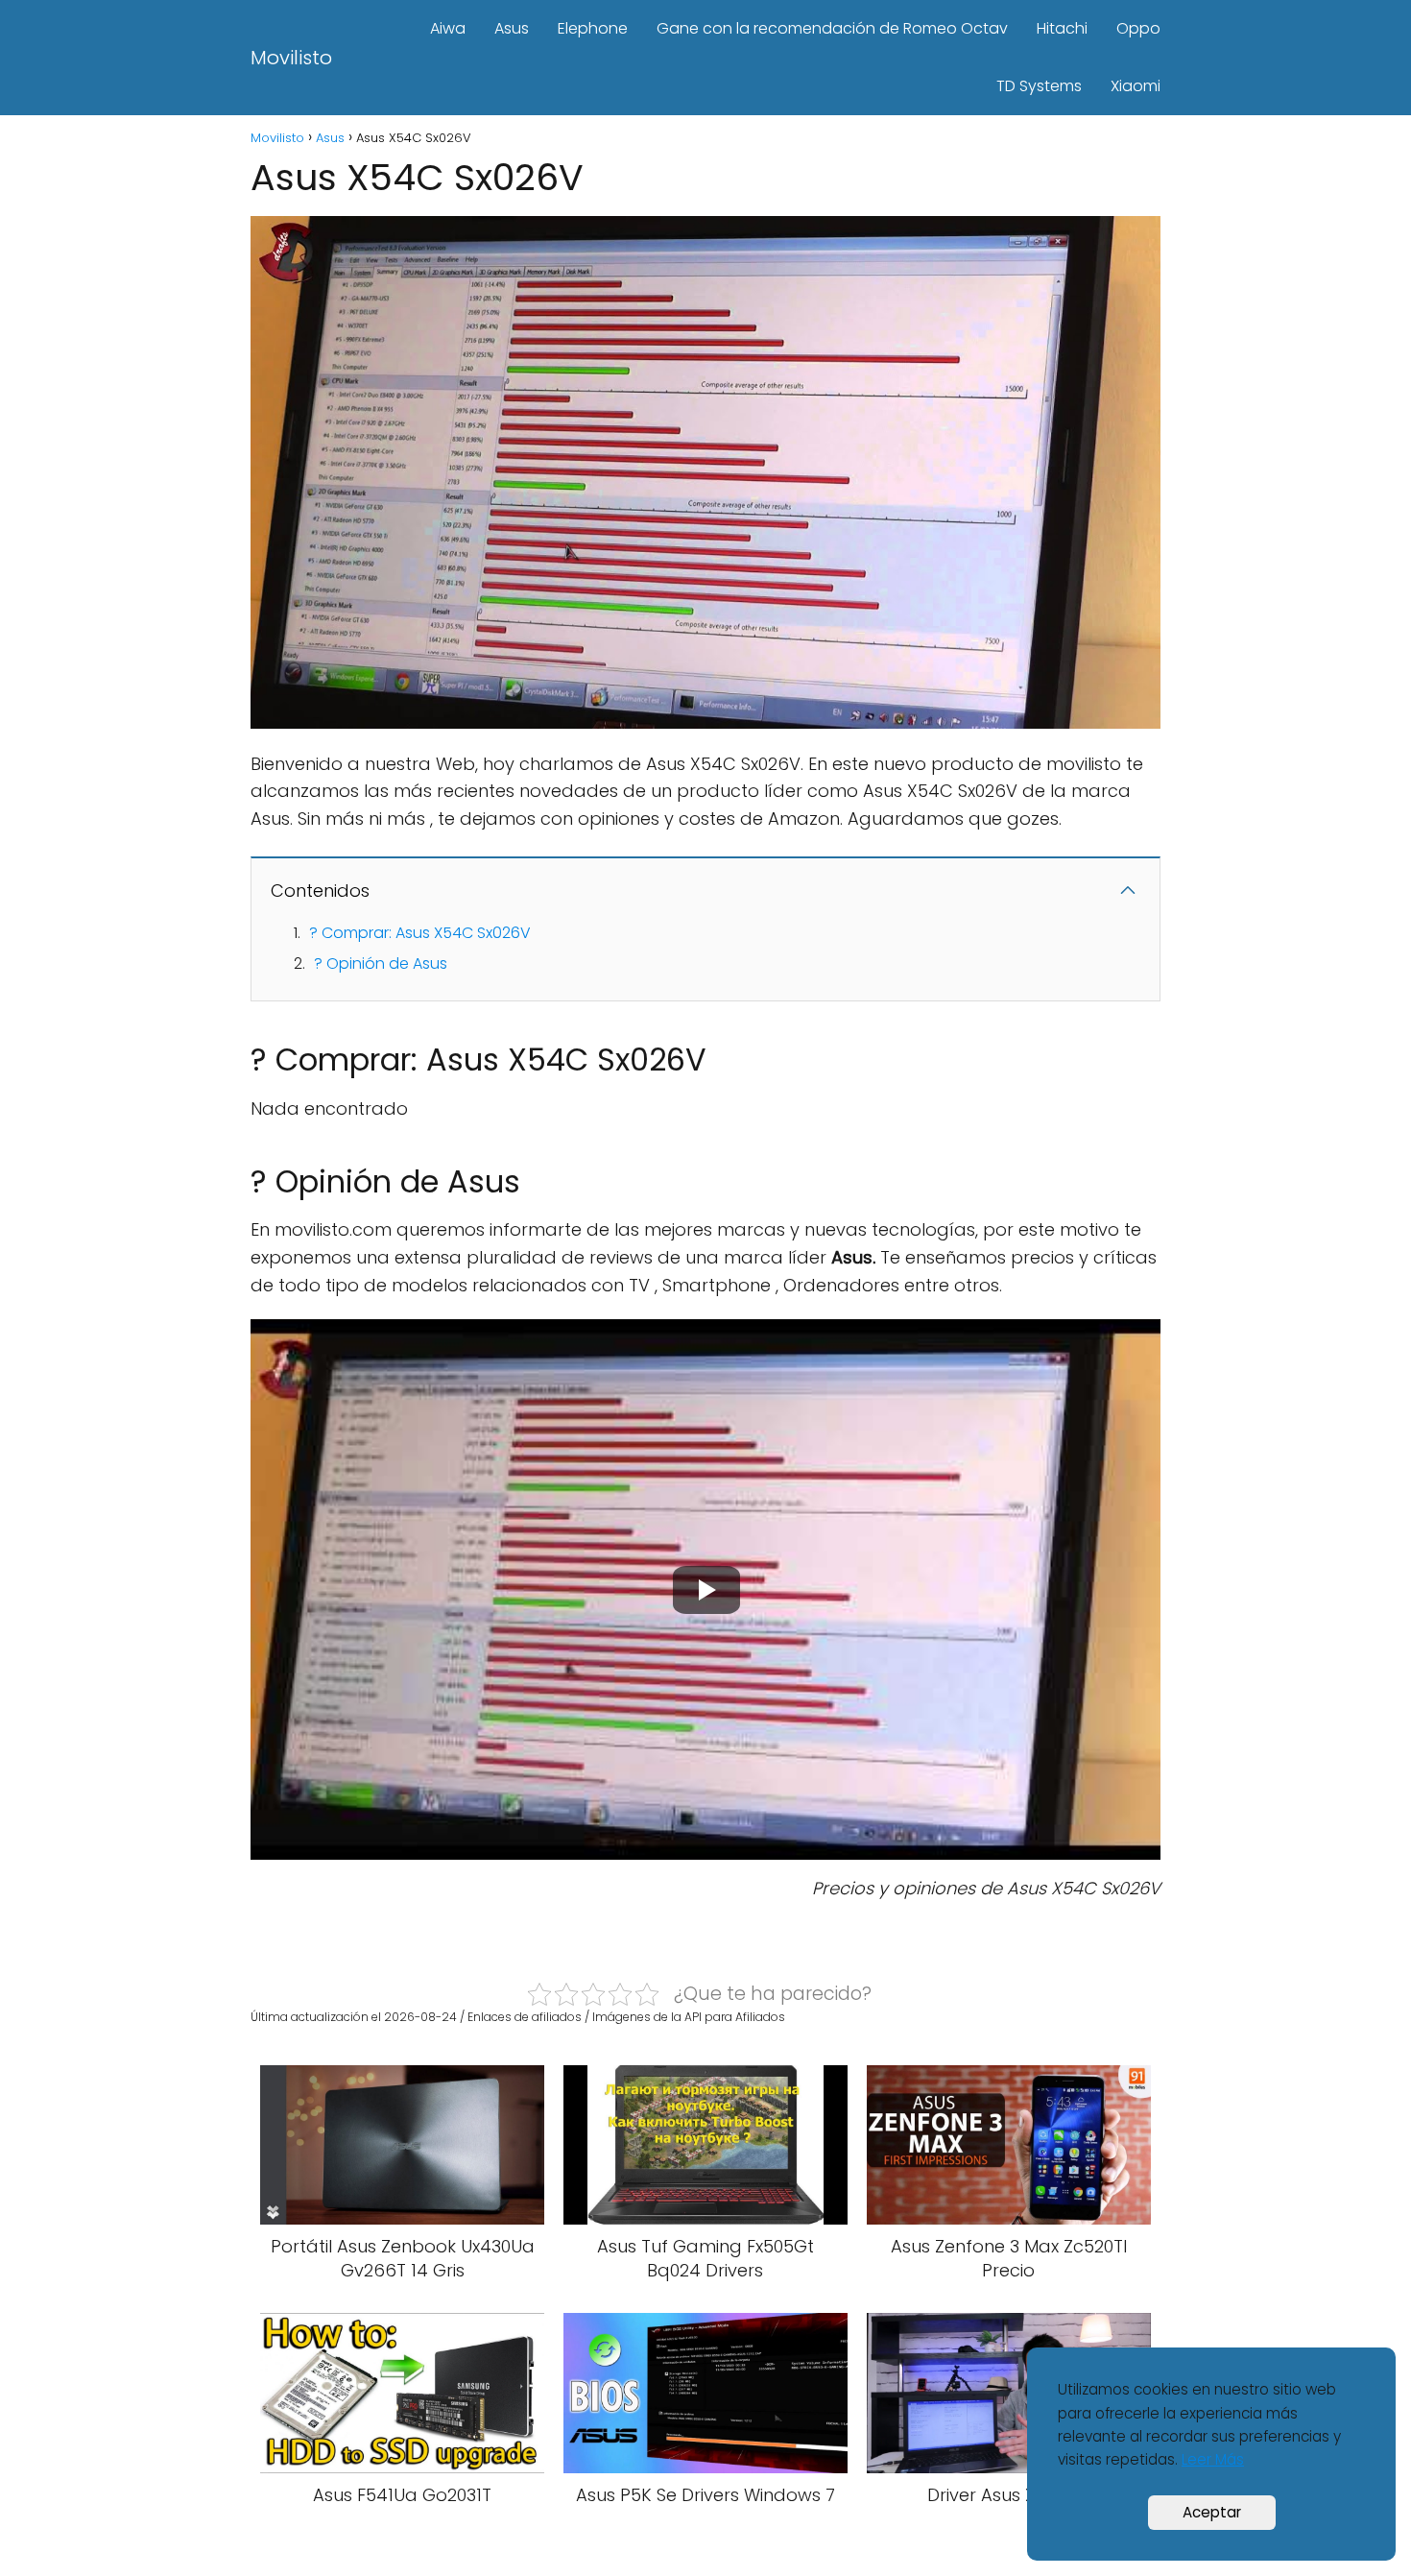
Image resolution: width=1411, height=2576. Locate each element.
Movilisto (291, 58)
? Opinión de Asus (381, 963)
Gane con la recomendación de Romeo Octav (832, 28)
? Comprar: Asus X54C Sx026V (420, 933)
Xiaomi (1136, 86)
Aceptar (1212, 2512)
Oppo (1138, 28)
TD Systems (1039, 86)
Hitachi (1062, 28)
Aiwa (448, 28)
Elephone (593, 28)
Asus (512, 28)
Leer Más (1213, 2459)
